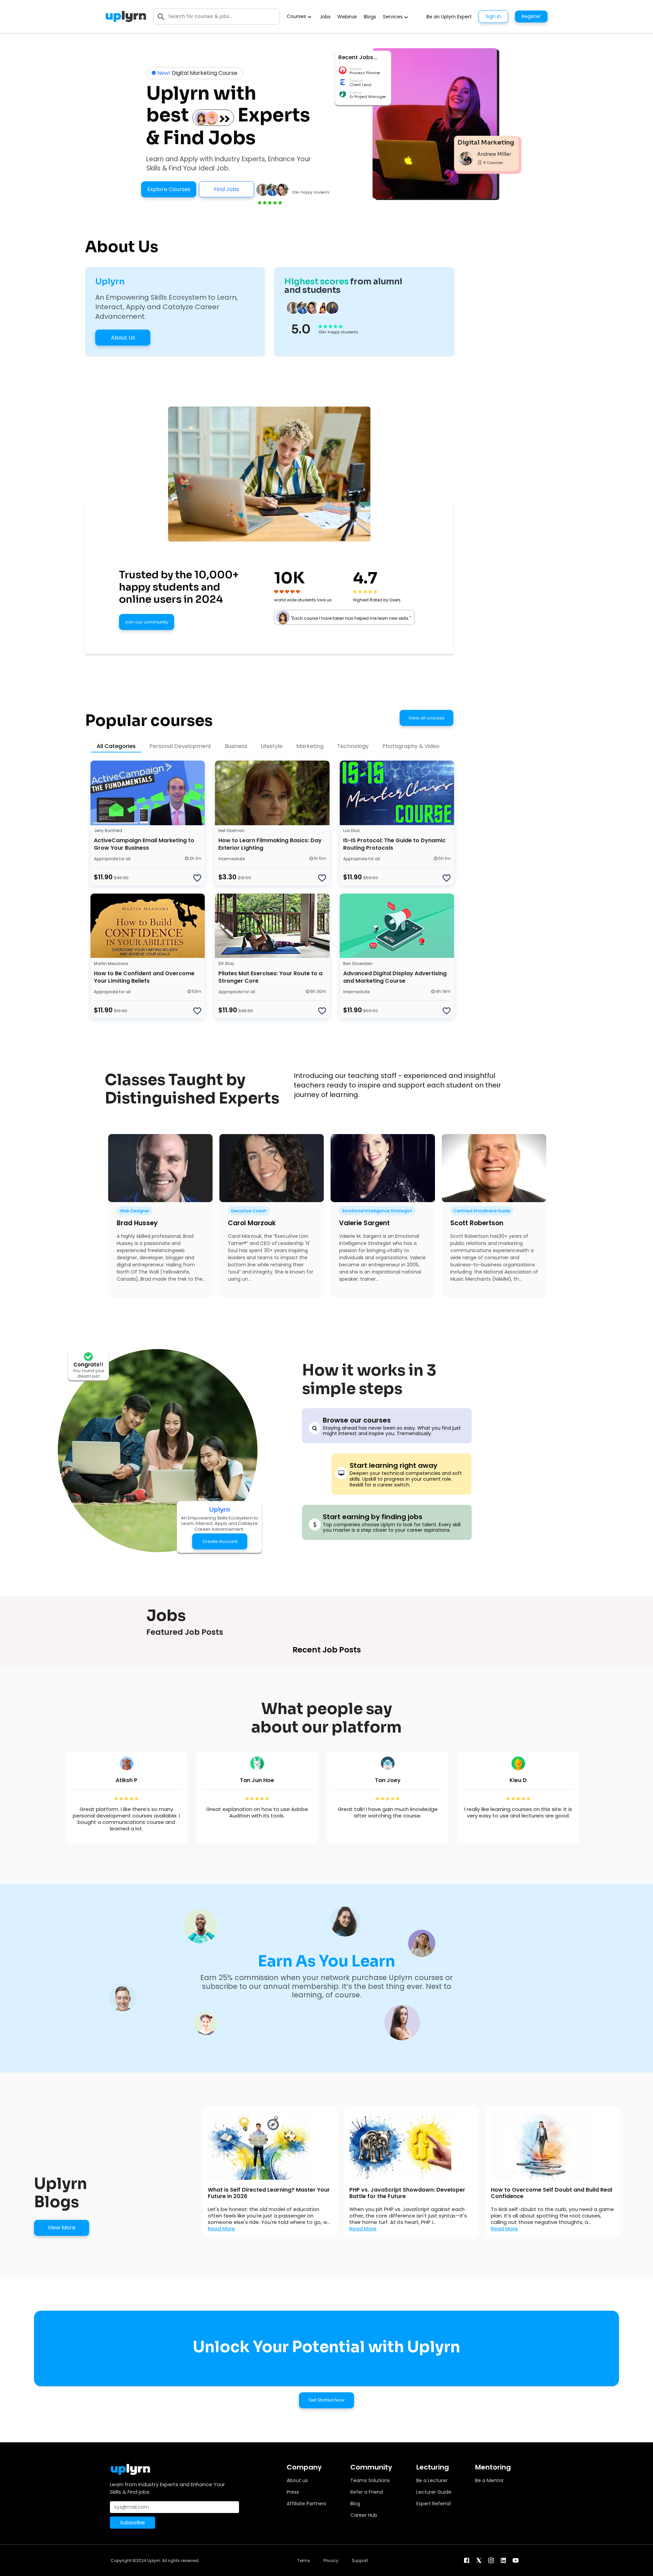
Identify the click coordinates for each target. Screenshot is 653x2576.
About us (297, 2480)
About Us (123, 338)
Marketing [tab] (310, 746)
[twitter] (479, 2560)
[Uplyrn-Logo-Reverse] (126, 16)
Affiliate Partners (306, 2504)
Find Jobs (227, 189)
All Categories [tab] (116, 746)
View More (62, 2228)
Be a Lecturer (432, 2480)
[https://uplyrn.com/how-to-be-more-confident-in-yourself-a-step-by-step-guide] (148, 926)
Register (531, 16)
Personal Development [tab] (180, 746)
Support (360, 2561)
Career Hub (364, 2515)
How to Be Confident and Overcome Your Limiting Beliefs (144, 977)
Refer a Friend (367, 2492)
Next (625, 2172)
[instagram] (491, 2560)
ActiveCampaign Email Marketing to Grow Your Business (144, 844)
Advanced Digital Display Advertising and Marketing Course (395, 977)
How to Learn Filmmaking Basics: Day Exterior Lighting (270, 844)
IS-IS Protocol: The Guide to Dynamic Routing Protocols (394, 844)
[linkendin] (503, 2560)
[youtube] (516, 2560)
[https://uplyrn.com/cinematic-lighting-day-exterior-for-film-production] (272, 793)
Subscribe (132, 2522)
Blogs (370, 17)
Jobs (325, 17)
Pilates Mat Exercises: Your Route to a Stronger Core (270, 977)
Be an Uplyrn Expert (449, 17)
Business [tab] (236, 746)
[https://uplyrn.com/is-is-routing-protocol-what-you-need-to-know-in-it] (397, 793)
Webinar (347, 17)
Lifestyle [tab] (272, 746)
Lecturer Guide (434, 2492)
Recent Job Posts (327, 1650)
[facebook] (467, 2560)
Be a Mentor (489, 2480)
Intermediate (232, 859)
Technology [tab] (353, 746)
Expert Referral (433, 2504)
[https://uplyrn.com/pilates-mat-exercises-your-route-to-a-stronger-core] (272, 926)
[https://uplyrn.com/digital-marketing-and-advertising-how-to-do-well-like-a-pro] (397, 926)
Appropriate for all (112, 859)
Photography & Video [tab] (411, 746)
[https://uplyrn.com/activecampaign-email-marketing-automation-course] (148, 793)
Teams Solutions (370, 2480)
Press (293, 2492)
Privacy (331, 2561)
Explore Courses (169, 189)
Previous (191, 2172)
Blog (355, 2504)
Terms (304, 2561)
